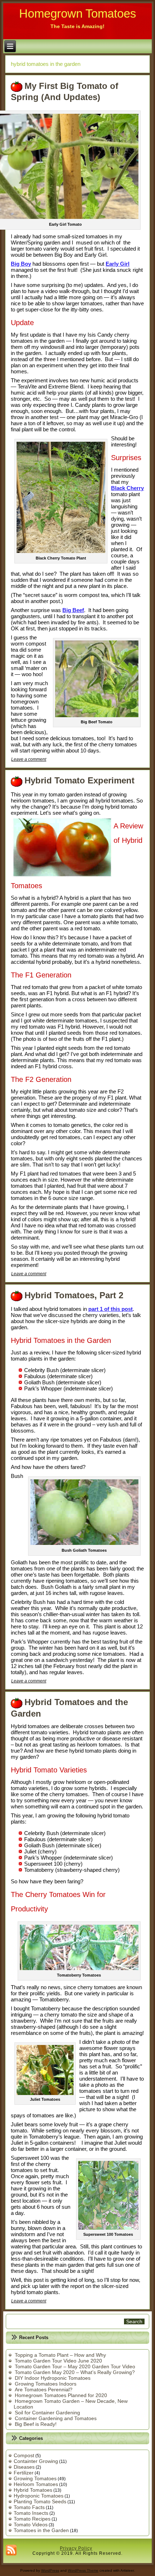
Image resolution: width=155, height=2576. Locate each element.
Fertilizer (24, 2473)
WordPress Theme (83, 2570)
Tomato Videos (31, 2525)
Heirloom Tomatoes (36, 2484)
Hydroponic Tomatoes (39, 2496)
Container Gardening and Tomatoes (56, 2418)
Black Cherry (127, 488)
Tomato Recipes (32, 2519)
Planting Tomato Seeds (40, 2501)
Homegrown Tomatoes (78, 14)
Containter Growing (36, 2461)
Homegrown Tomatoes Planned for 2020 (61, 2395)
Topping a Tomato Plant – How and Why (60, 2355)
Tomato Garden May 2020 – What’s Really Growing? (75, 2372)
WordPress (50, 2570)
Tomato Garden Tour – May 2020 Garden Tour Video (75, 2366)
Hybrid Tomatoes (33, 2490)
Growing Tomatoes (35, 2478)
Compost (24, 2455)
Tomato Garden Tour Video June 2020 (58, 2361)
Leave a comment (29, 759)
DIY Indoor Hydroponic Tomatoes (53, 2378)
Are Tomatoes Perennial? (44, 2390)
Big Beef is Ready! (36, 2424)
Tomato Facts (29, 2507)
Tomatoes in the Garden (41, 2530)
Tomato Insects (31, 2513)
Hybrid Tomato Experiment (79, 780)
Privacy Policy (76, 2548)
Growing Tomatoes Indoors (46, 2384)
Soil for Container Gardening (47, 2413)
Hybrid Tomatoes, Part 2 (74, 1295)
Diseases (24, 2467)
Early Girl (118, 264)
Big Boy (21, 264)
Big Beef (73, 610)
